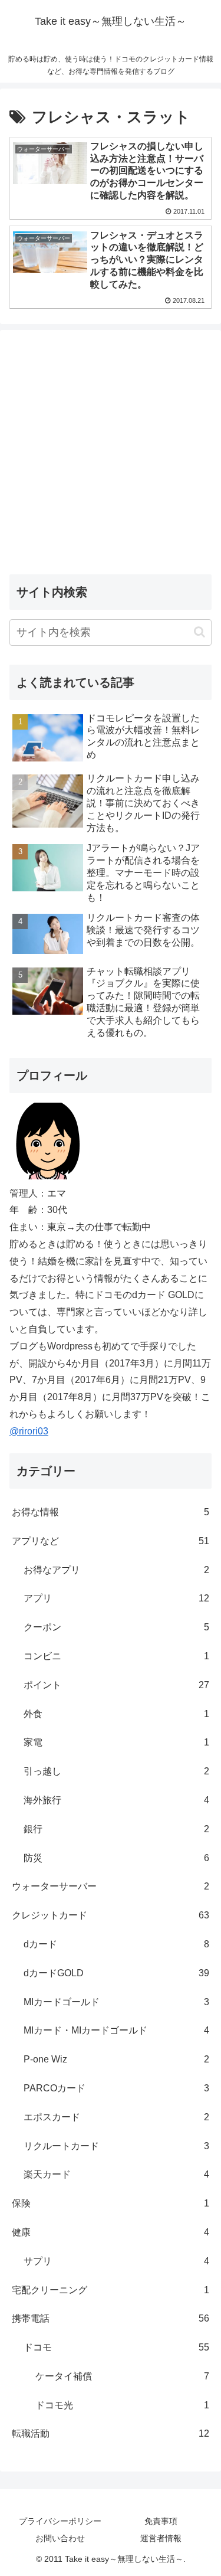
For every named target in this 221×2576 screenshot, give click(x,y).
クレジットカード (111, 1915)
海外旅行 (116, 1800)
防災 (116, 1858)
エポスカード (116, 2117)
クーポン (116, 1627)
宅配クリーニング (111, 2290)
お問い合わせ (60, 2538)
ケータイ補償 (122, 2376)
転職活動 (111, 2433)
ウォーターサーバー (111, 1886)
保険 (111, 2203)
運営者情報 (161, 2538)
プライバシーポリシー (60, 2521)
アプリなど (111, 1541)
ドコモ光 (122, 2405)
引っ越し (116, 1771)
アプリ (116, 1598)
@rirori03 (29, 1431)
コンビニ (116, 1656)
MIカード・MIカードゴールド (116, 2030)
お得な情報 (111, 1512)
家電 (116, 1742)
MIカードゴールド (116, 2002)
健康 (111, 2232)
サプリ (116, 2261)
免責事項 (161, 2521)
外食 (116, 1714)
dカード (116, 1944)
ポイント (116, 1685)
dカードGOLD (116, 1973)
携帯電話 (111, 2318)
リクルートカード (116, 2146)
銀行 (116, 1829)
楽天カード (116, 2174)
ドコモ (116, 2347)
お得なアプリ (116, 1570)
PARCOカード (116, 2088)
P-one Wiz (116, 2059)
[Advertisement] (111, 450)
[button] (199, 632)
